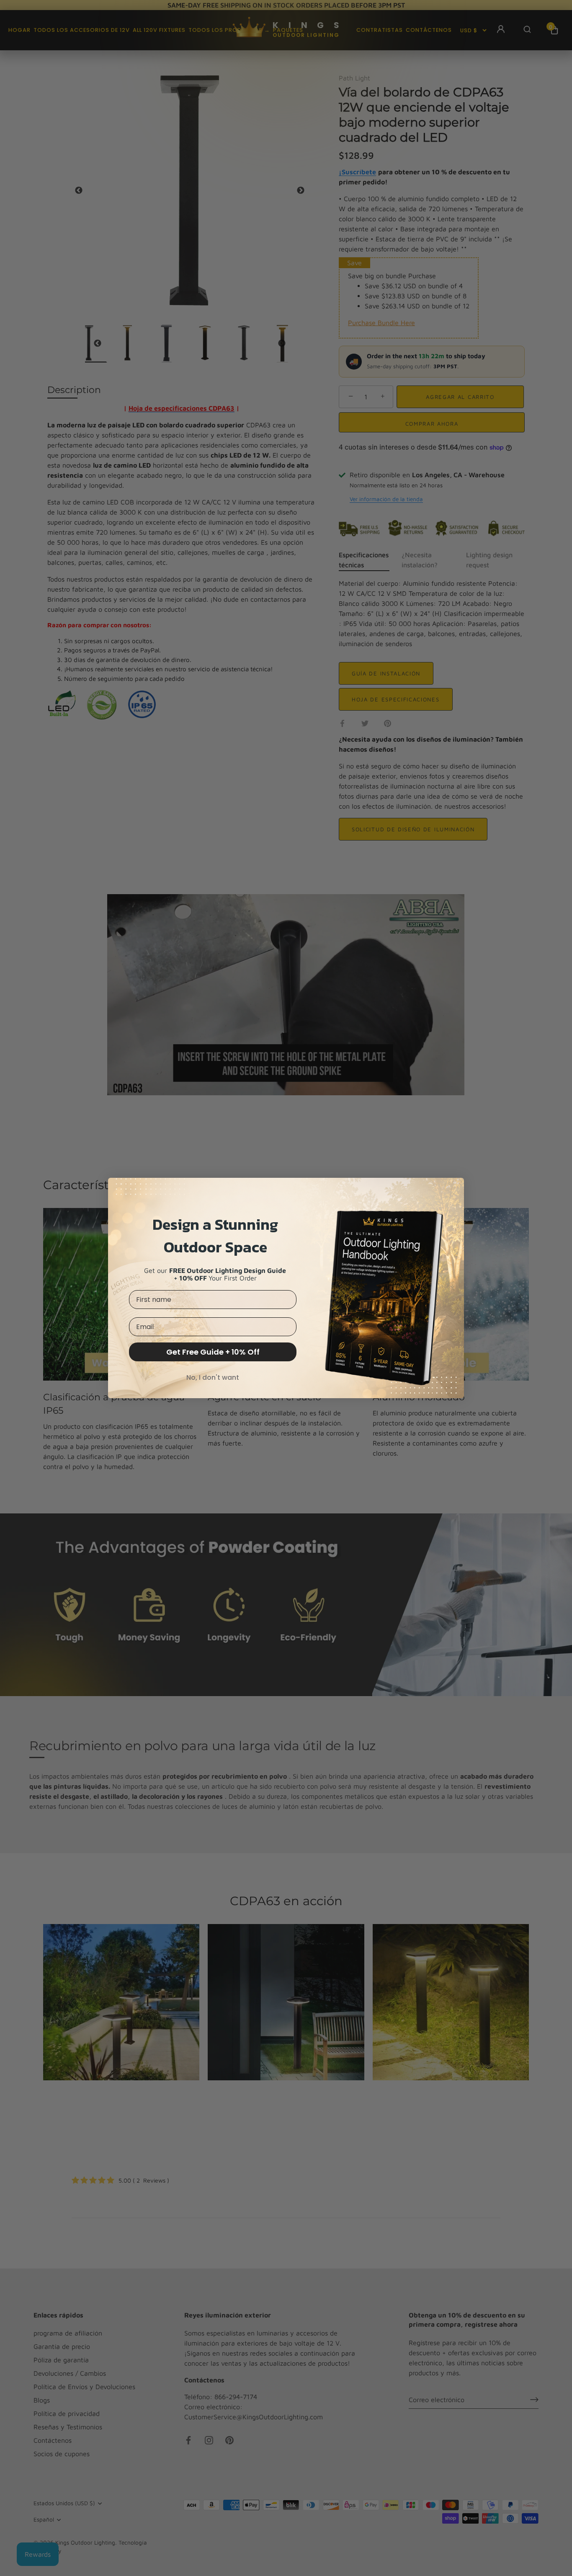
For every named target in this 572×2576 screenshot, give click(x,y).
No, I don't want (213, 1377)
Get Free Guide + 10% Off (213, 1352)
